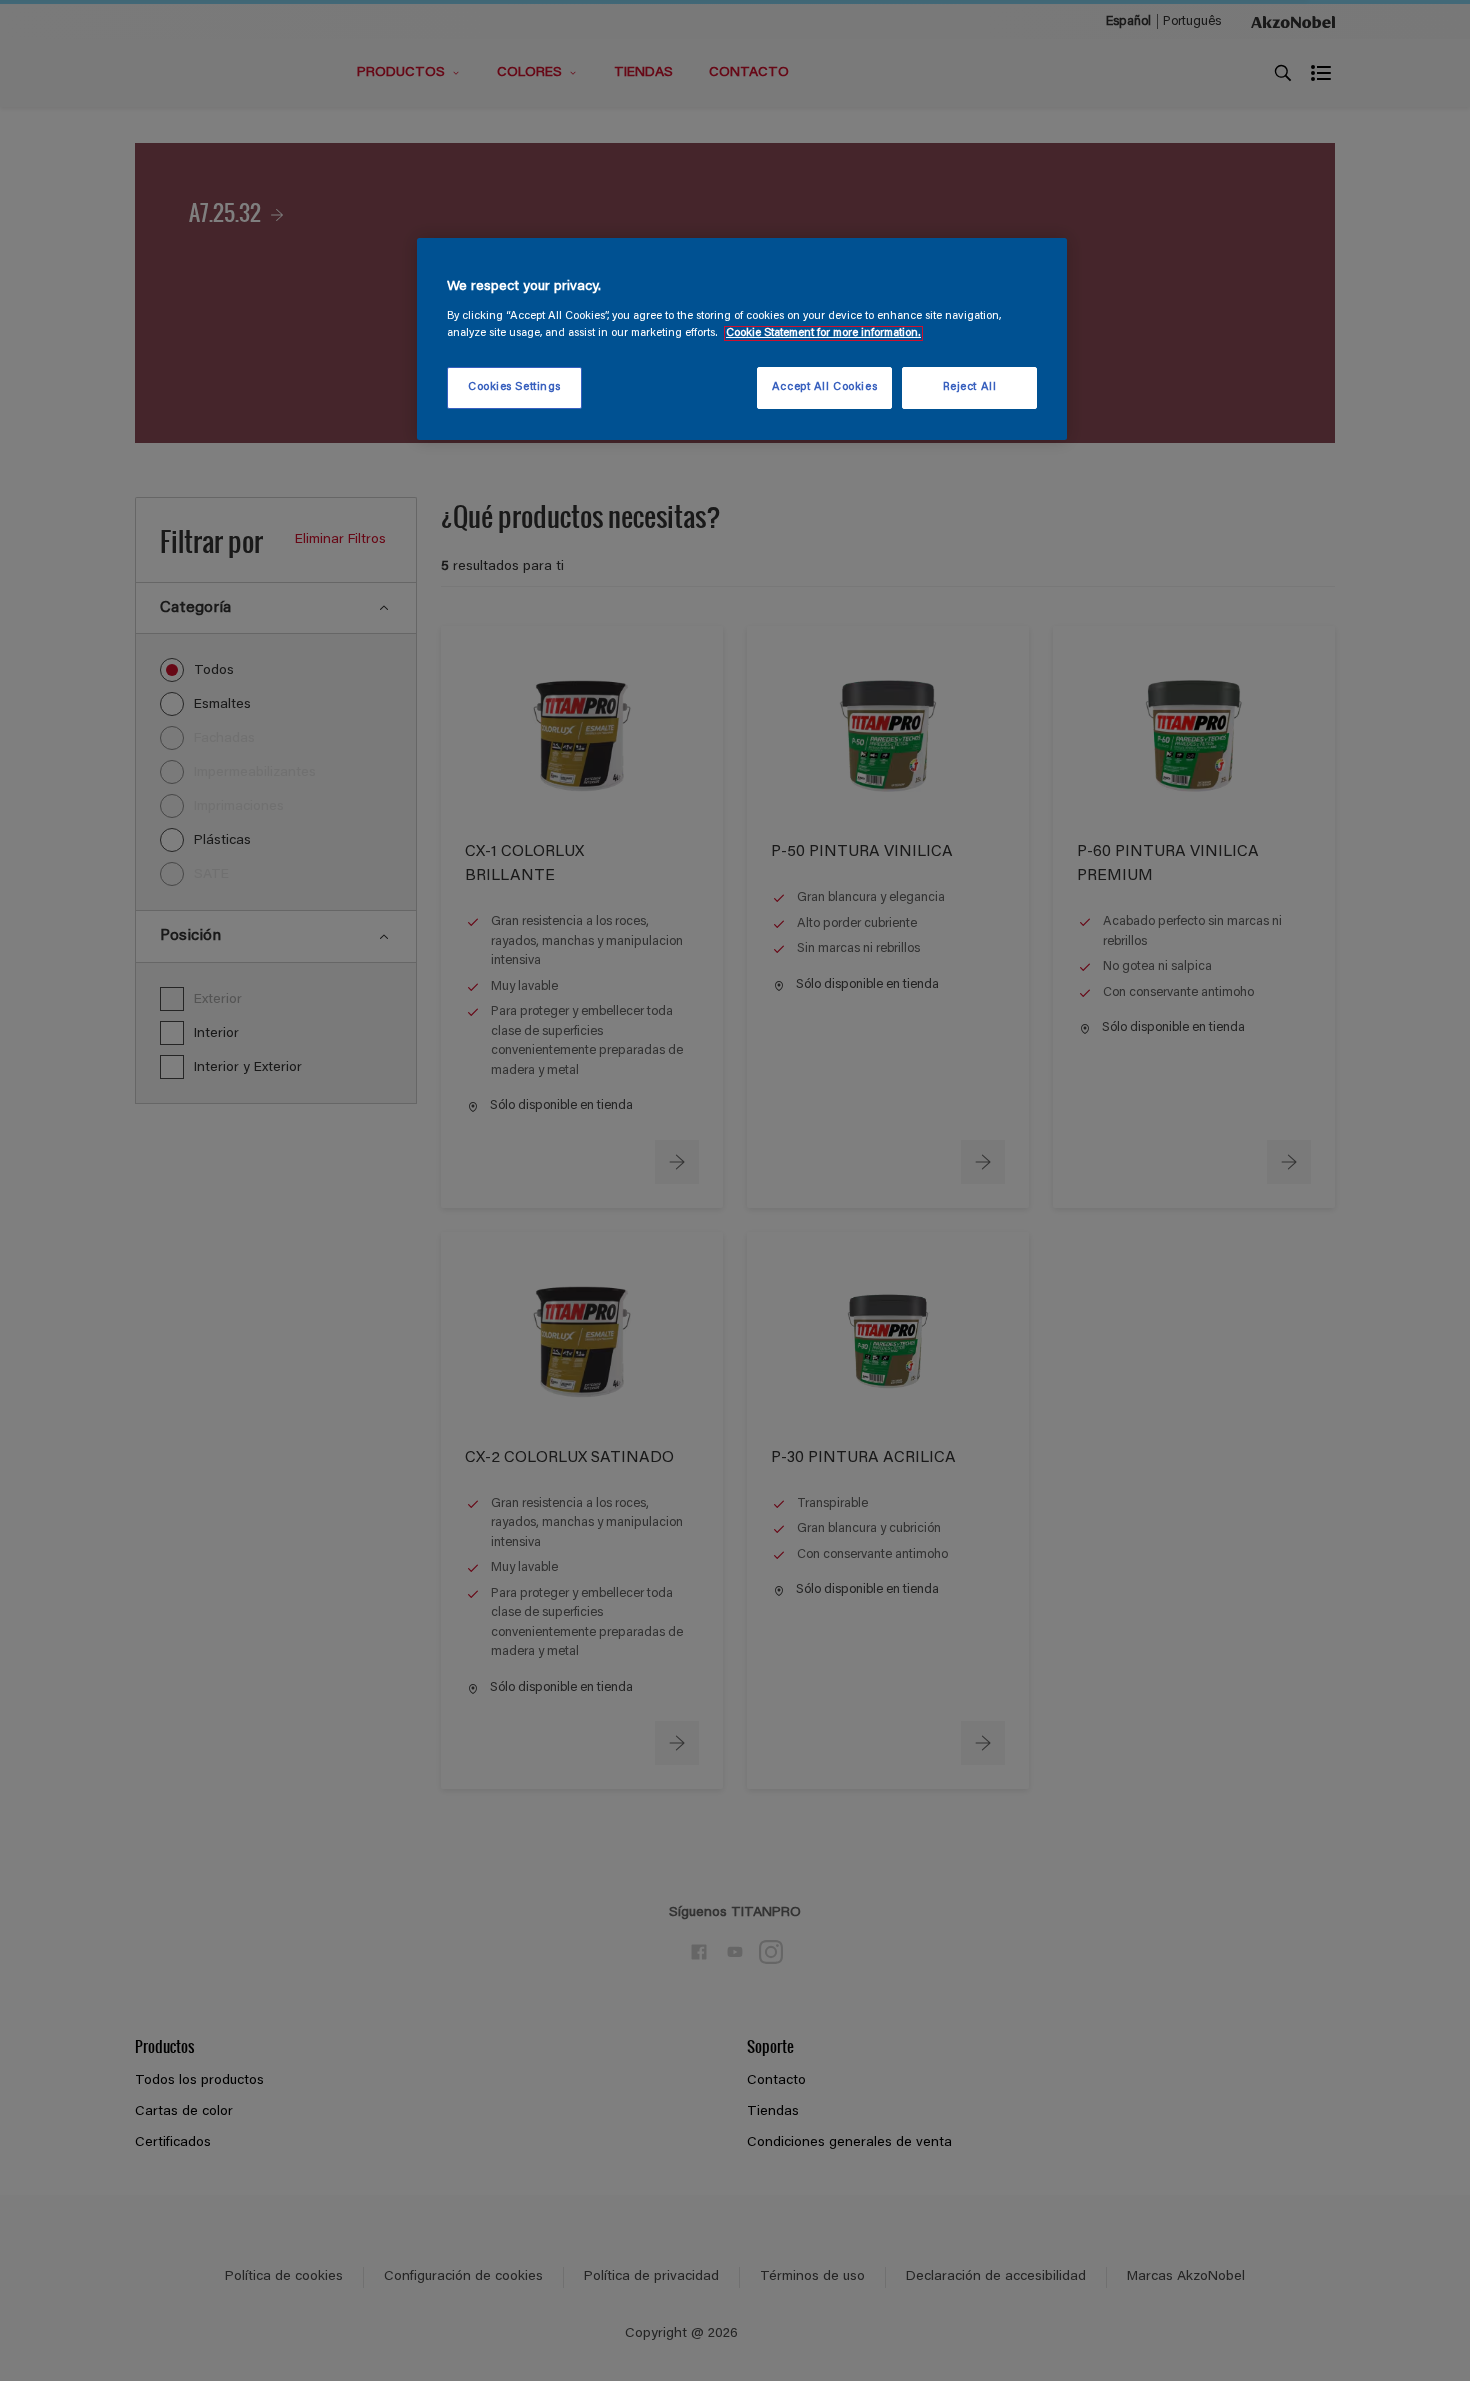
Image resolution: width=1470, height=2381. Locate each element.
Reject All (970, 387)
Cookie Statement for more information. (823, 333)
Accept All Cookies (824, 387)
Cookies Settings (514, 387)
